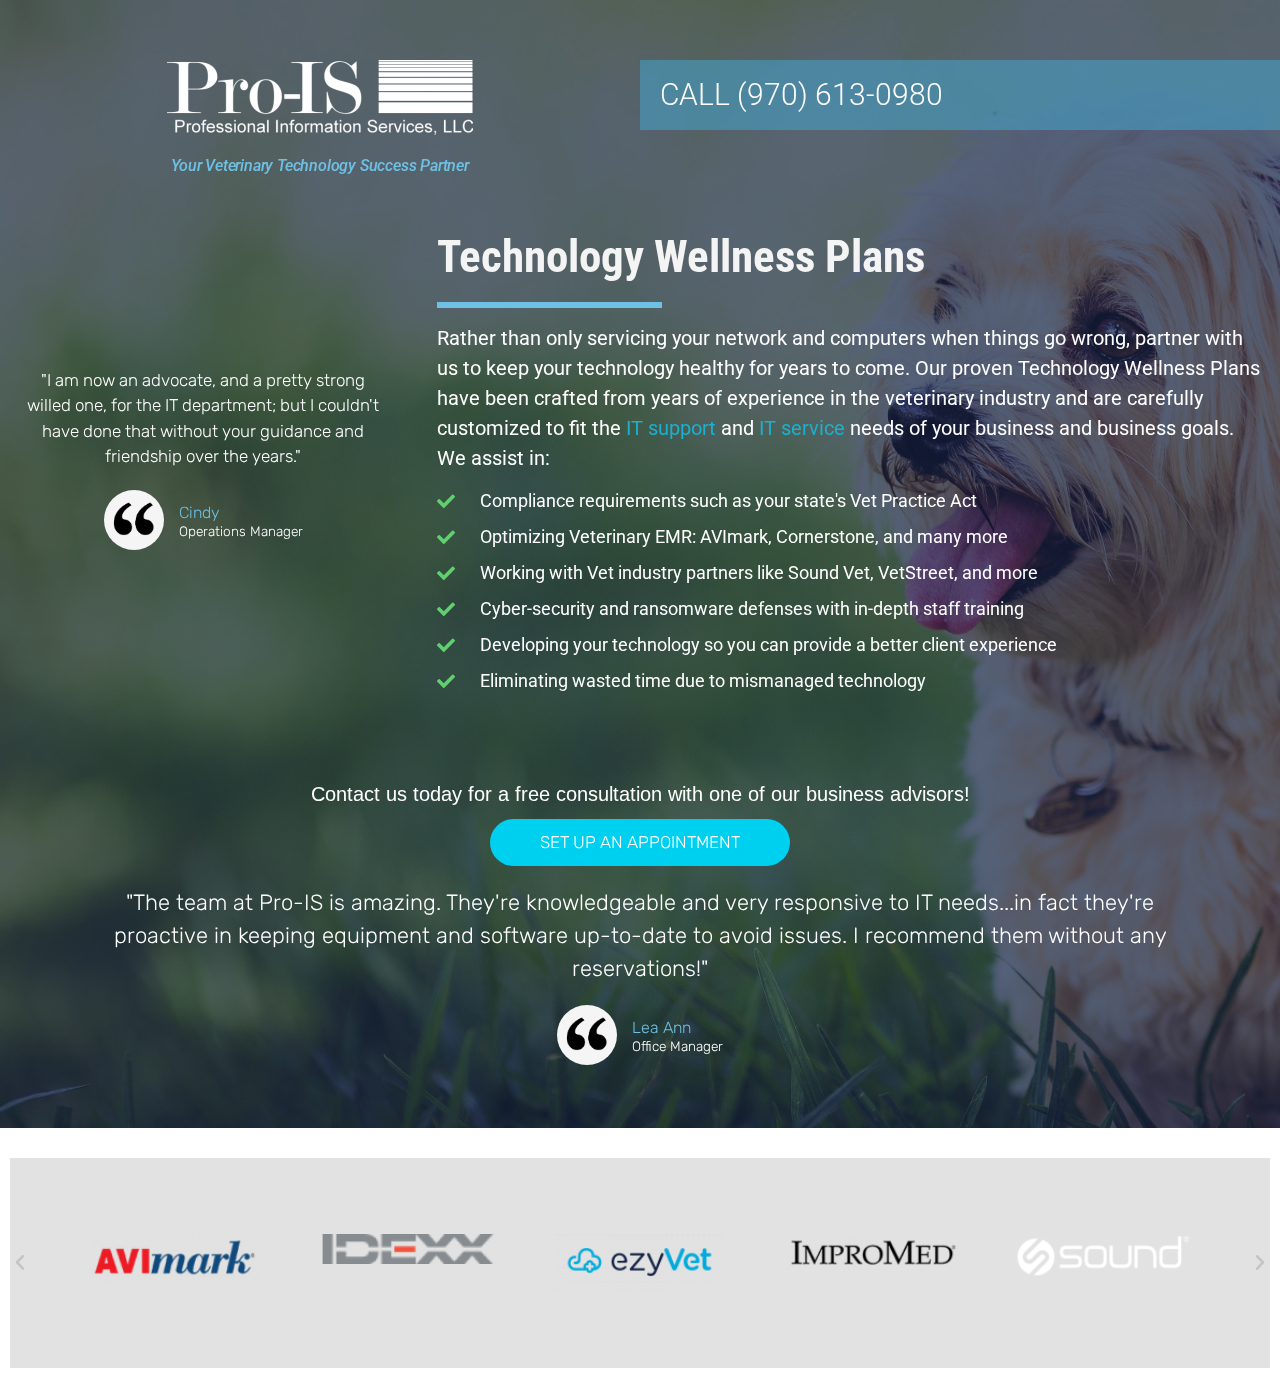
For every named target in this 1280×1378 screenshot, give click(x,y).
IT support (671, 428)
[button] (20, 1263)
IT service (802, 428)
